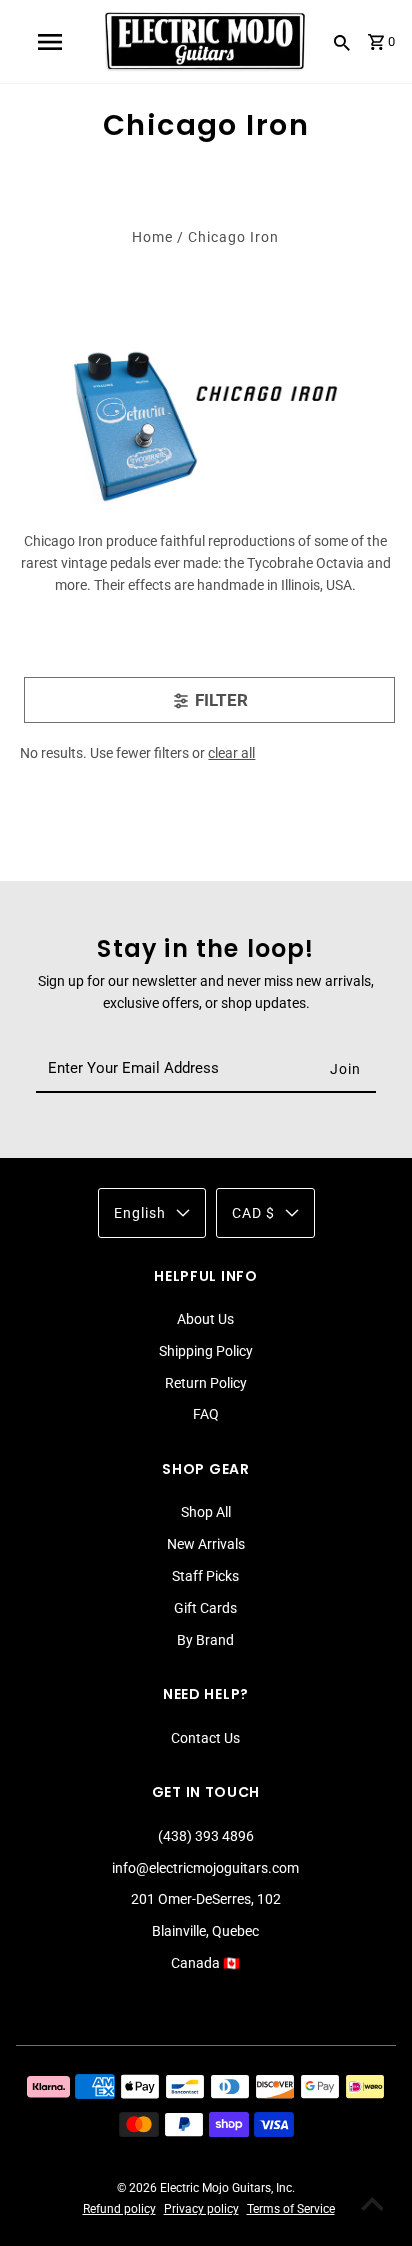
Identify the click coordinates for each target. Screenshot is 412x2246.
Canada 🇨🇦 (205, 1963)
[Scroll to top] (372, 2206)
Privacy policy (201, 2209)
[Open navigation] (49, 42)
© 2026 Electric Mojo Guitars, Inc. (206, 2188)
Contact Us (205, 1738)
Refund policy (119, 2209)
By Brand (205, 1640)
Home (152, 237)
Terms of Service (291, 2209)
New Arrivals (206, 1544)
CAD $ (253, 1213)
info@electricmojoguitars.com (205, 1868)
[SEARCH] (342, 42)
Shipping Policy (206, 1351)
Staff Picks (205, 1576)
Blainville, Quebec (205, 1931)
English (140, 1213)
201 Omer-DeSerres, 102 (206, 1899)
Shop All (206, 1512)
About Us (205, 1319)
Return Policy (206, 1383)
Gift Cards (205, 1608)
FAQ (206, 1414)
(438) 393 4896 (206, 1836)
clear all (231, 753)
